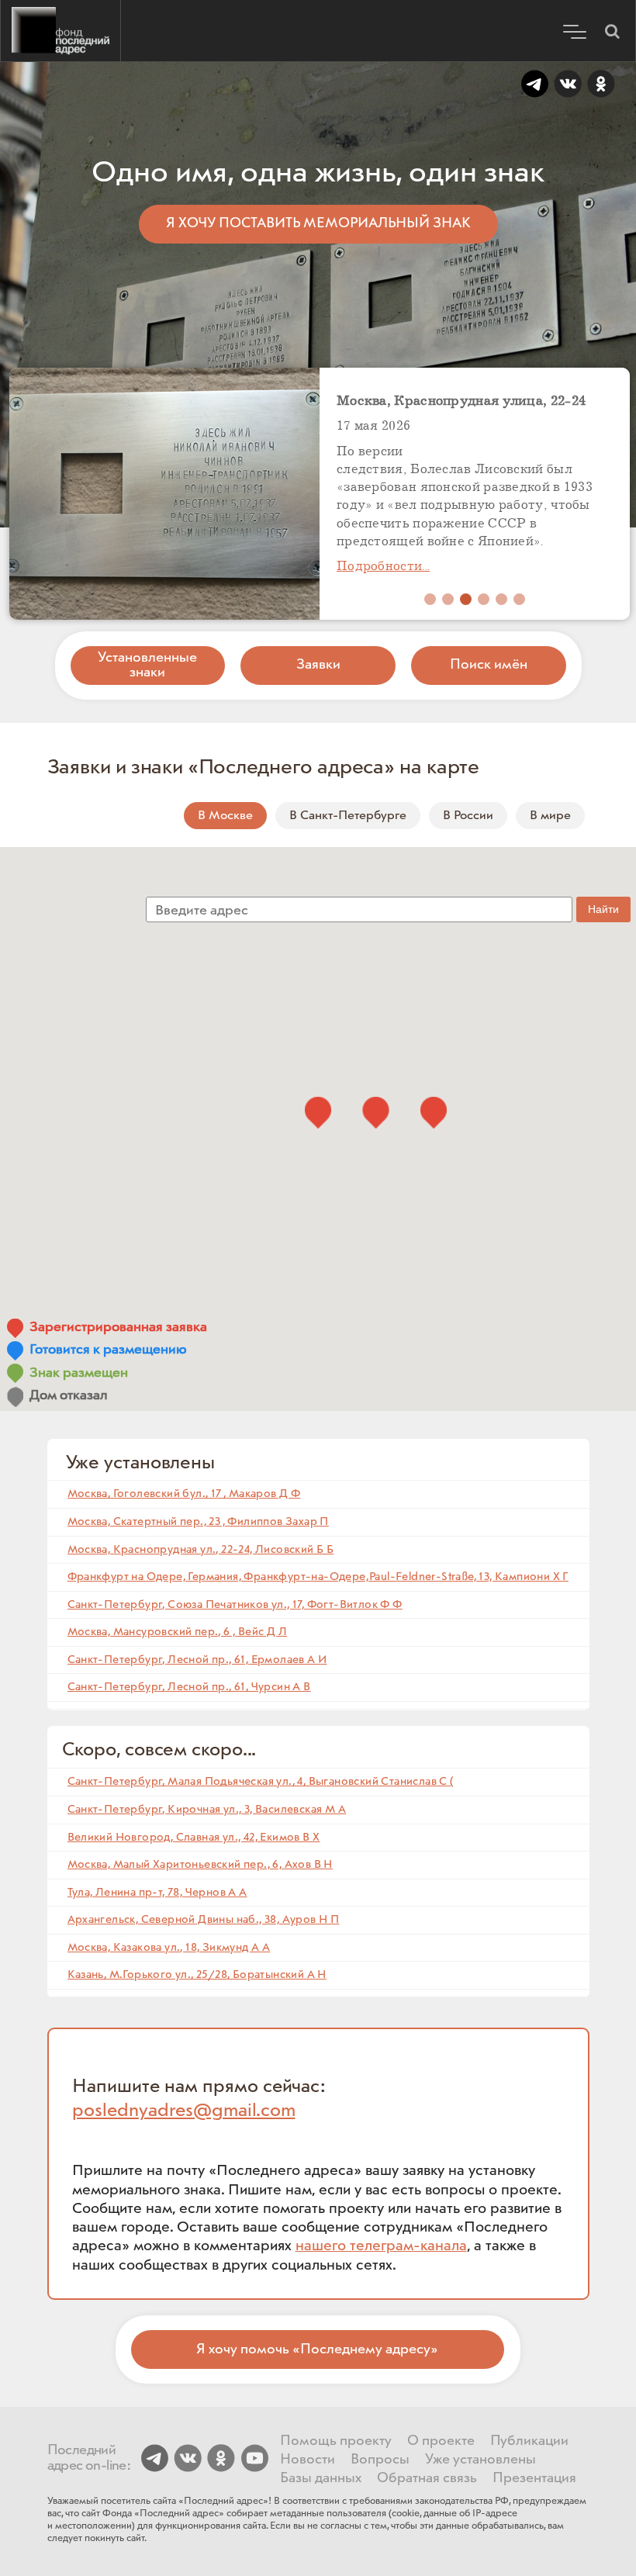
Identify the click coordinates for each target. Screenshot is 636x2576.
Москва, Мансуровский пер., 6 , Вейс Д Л (178, 1632)
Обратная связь (427, 2478)
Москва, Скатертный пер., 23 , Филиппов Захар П (198, 1521)
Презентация (534, 2478)
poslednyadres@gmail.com (184, 2111)
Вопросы (380, 2460)
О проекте (441, 2441)
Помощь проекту (336, 2441)
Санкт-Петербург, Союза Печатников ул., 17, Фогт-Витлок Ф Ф (235, 1604)
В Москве (225, 816)
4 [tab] (484, 599)
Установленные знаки (147, 665)
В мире (550, 816)
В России (468, 816)
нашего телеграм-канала (381, 2246)
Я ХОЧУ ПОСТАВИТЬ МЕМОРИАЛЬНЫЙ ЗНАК (318, 223)
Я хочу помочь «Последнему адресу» (317, 2350)
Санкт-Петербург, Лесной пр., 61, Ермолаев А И (197, 1660)
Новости (308, 2460)
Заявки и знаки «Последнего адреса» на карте (264, 768)
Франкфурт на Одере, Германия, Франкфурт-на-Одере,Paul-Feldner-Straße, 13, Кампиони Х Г (318, 1577)
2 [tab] (448, 599)
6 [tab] (519, 599)
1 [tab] (430, 599)
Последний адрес (60, 31)
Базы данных (321, 2478)
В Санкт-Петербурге (348, 816)
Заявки (318, 665)
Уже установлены (480, 2460)
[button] (612, 31)
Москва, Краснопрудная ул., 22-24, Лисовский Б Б (201, 1549)
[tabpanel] (475, 494)
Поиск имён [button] (489, 665)
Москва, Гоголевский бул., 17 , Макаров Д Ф (184, 1494)
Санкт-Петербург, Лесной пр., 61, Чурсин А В (189, 1687)
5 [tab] (501, 599)
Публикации (529, 2441)
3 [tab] (466, 599)
